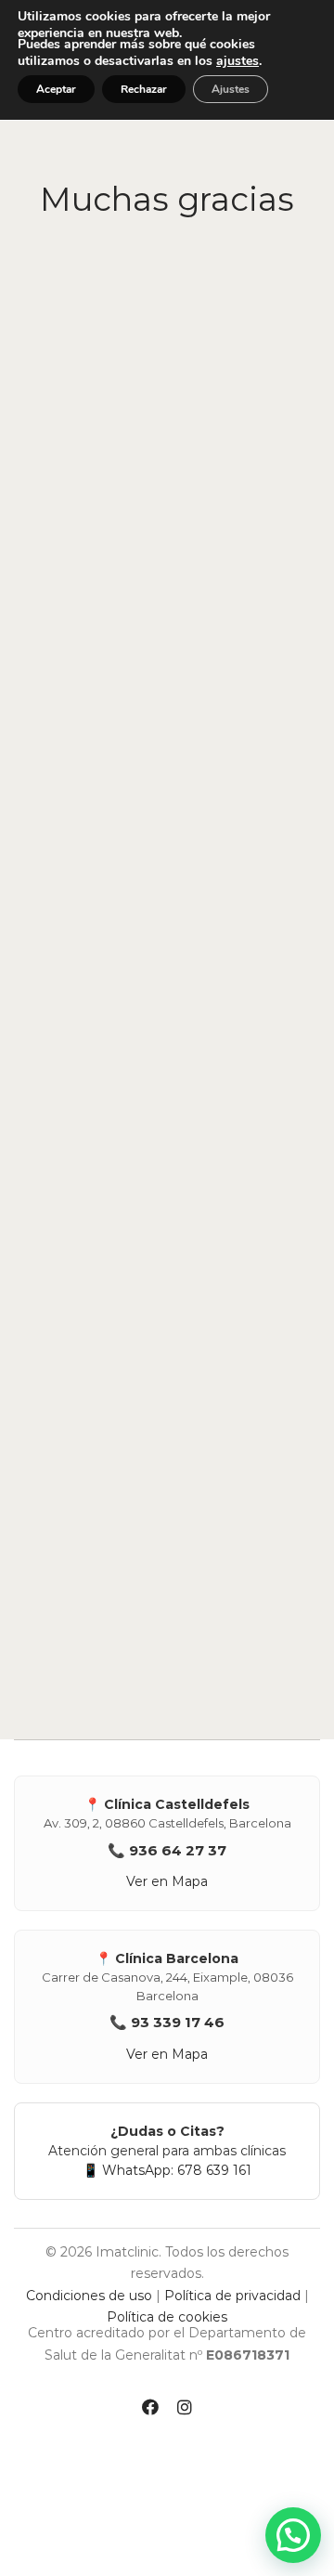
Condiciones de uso (89, 2296)
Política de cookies (167, 2317)
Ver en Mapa (167, 1881)
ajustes (238, 61)
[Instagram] (185, 2410)
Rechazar (144, 89)
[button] (293, 2535)
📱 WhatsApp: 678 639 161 (167, 2170)
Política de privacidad (232, 2296)
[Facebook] (150, 2410)
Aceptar (56, 89)
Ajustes (231, 89)
